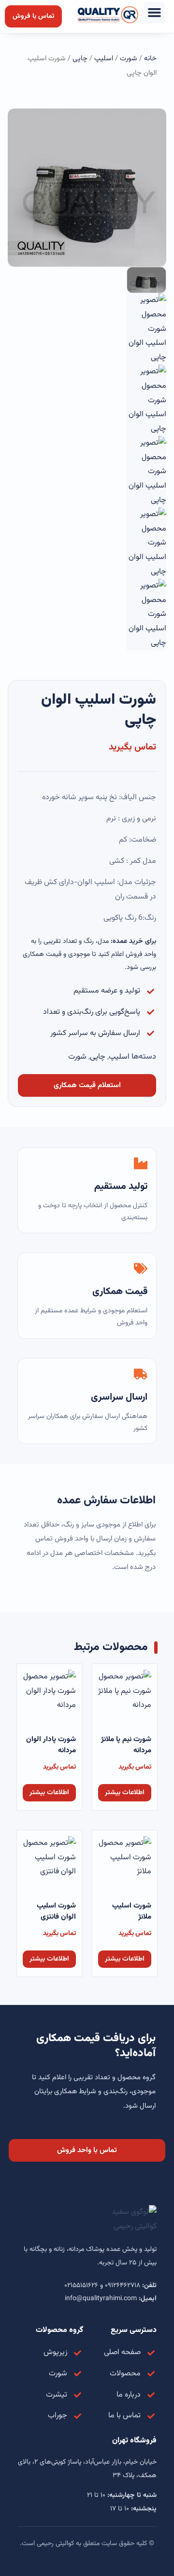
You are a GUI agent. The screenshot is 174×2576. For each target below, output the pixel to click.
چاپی (80, 59)
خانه (150, 59)
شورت (129, 59)
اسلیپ (104, 59)
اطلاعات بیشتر (125, 1793)
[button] (155, 13)
